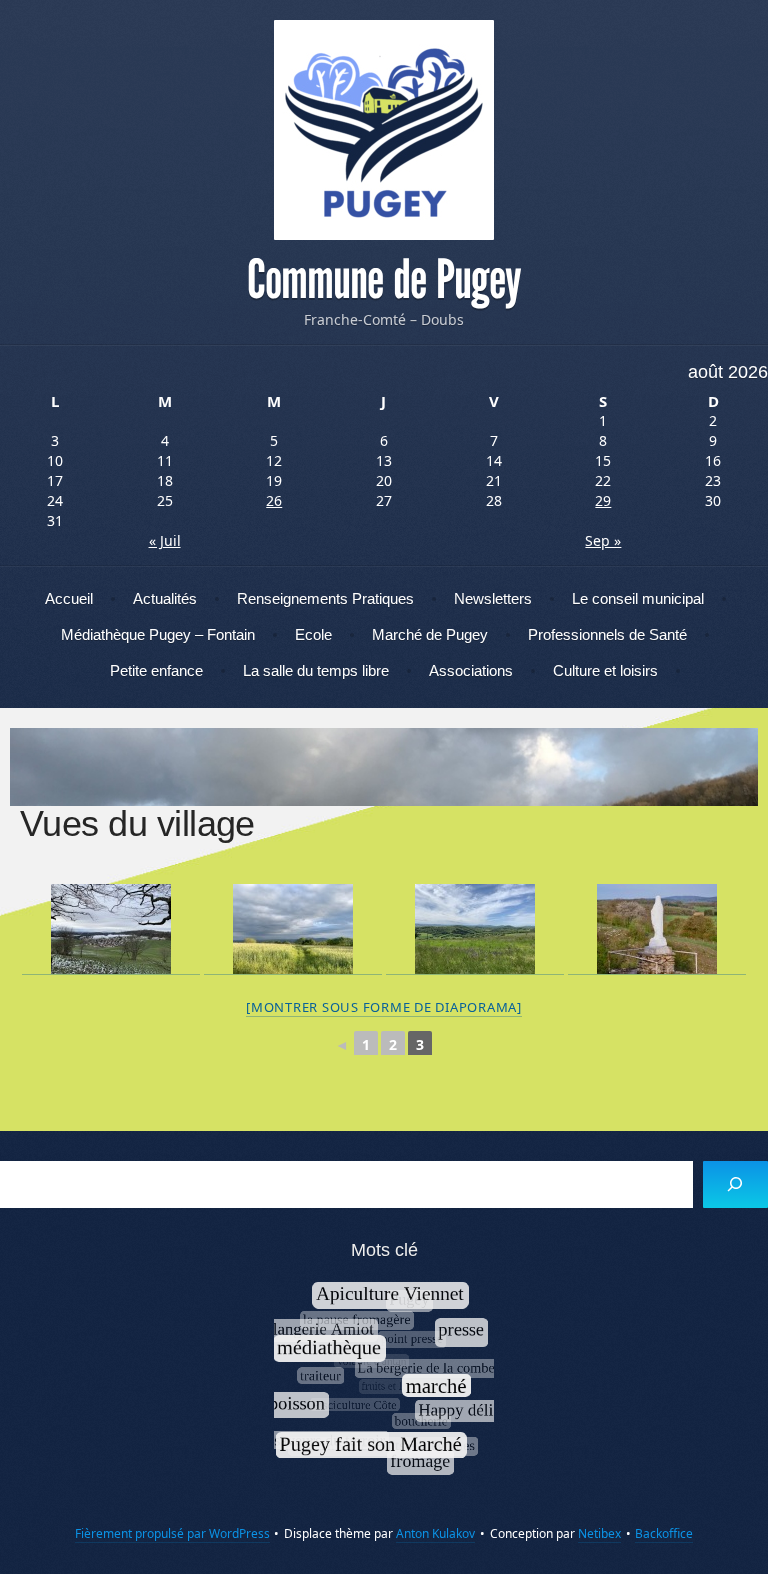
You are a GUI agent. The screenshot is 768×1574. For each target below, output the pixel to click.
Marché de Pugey (430, 634)
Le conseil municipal (638, 598)
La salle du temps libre (316, 670)
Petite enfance (156, 670)
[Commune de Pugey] (384, 130)
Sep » (603, 540)
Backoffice (664, 1533)
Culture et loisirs (605, 670)
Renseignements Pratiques (325, 598)
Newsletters (493, 598)
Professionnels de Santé (607, 634)
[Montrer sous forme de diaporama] (384, 1007)
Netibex (599, 1533)
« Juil (165, 540)
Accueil (69, 598)
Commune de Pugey (384, 280)
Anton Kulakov (435, 1533)
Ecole (313, 634)
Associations (471, 670)
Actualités (165, 598)
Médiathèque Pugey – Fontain (158, 634)
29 (603, 500)
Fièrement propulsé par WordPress (172, 1533)
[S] (735, 1184)
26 (274, 500)
